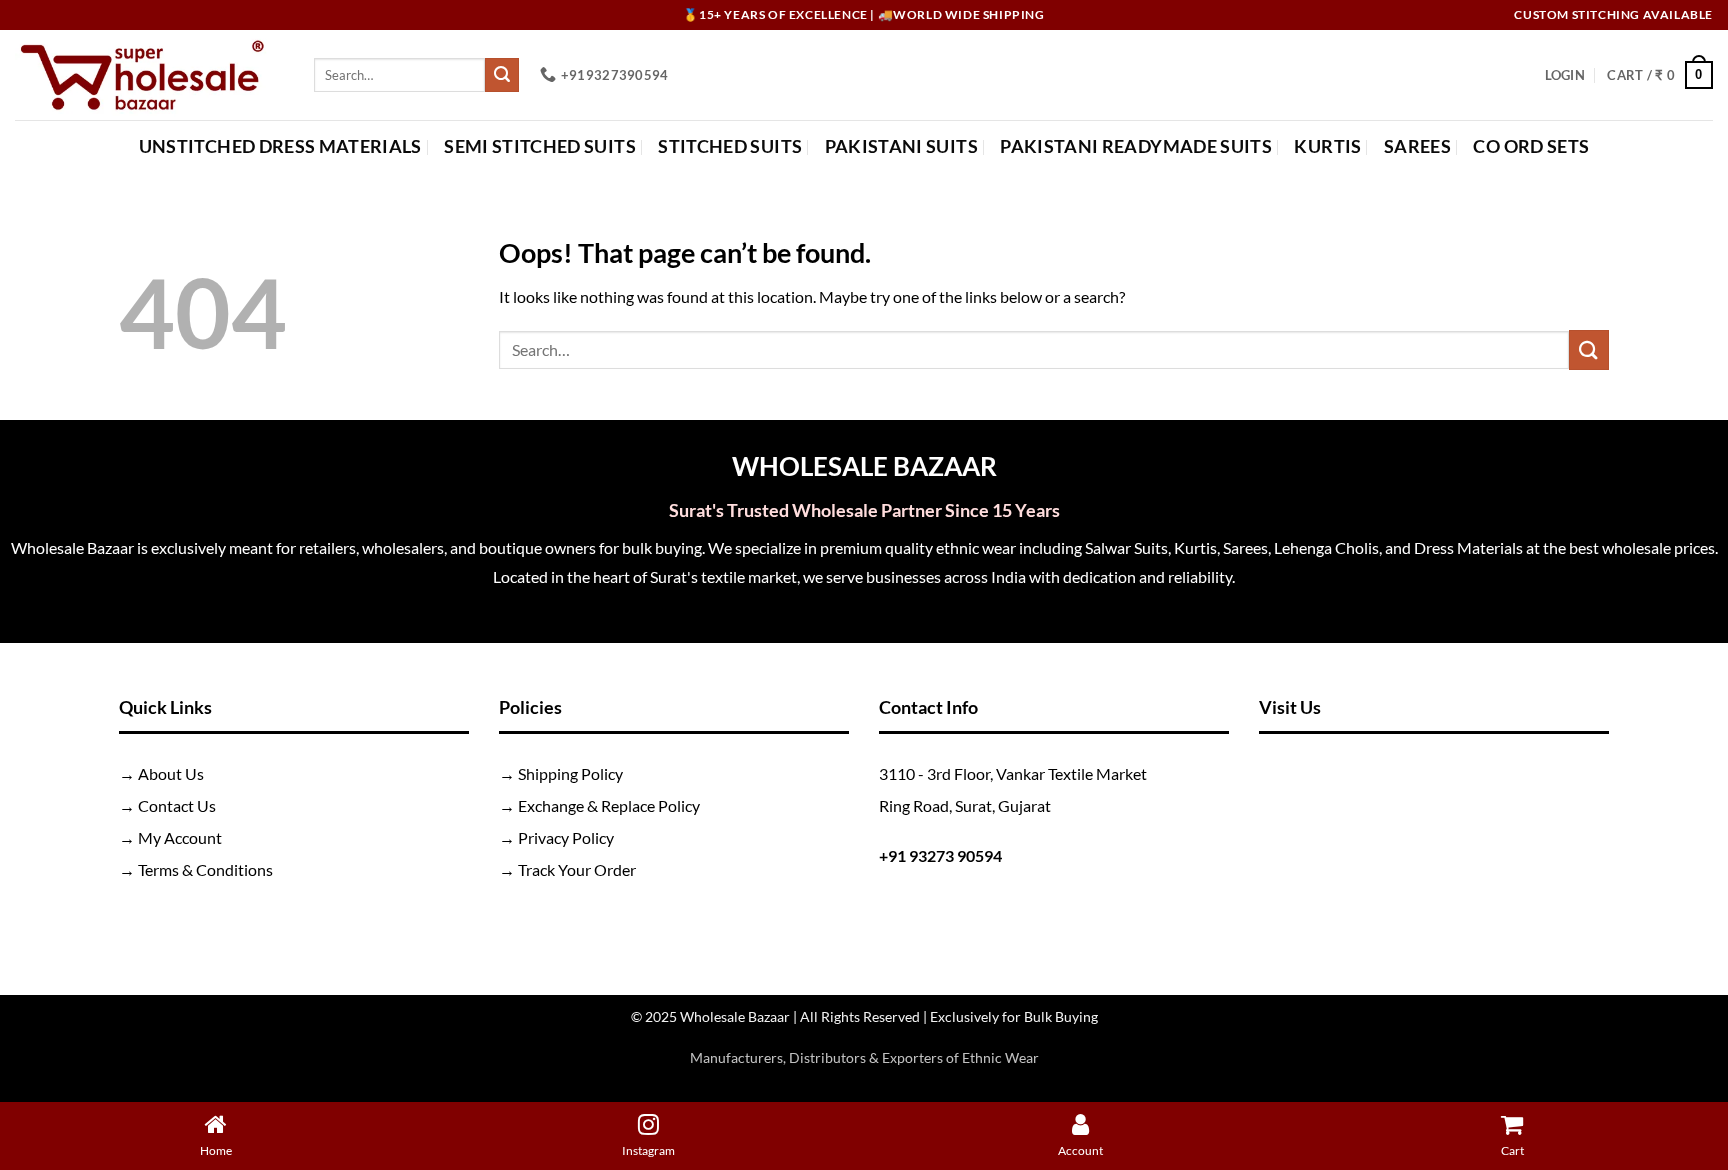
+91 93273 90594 (940, 855)
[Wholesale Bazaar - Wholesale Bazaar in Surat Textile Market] (149, 75)
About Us (171, 773)
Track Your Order (577, 869)
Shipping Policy (570, 773)
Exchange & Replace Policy (609, 805)
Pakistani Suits (901, 146)
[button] (1565, 75)
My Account (180, 837)
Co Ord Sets (1531, 146)
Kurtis (1327, 146)
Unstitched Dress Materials (280, 146)
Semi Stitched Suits (540, 146)
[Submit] (502, 75)
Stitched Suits (730, 146)
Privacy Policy (566, 837)
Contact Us (177, 805)
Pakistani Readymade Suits (1136, 146)
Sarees (1417, 146)
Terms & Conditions (205, 869)
